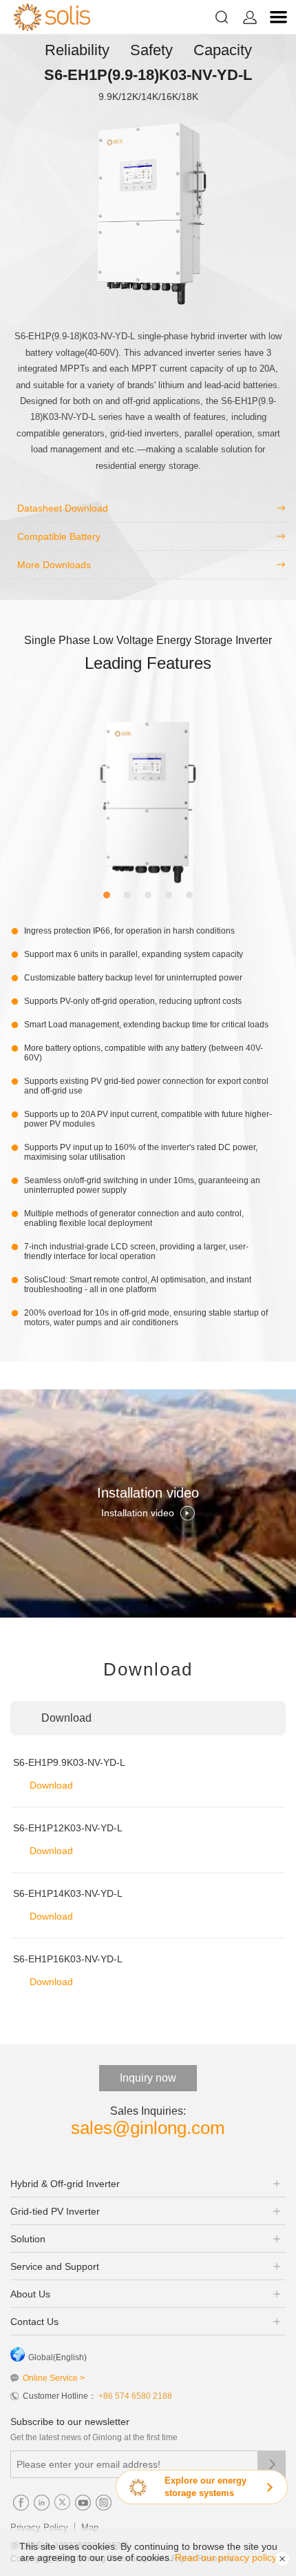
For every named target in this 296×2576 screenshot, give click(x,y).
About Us (30, 2294)
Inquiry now (148, 2078)
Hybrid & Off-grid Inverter (65, 2184)
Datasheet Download (63, 508)
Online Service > (54, 2378)
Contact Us (34, 2322)
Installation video (138, 1513)
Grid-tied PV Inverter (55, 2211)
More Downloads (54, 565)
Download (51, 1785)
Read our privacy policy (226, 2557)
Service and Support (55, 2266)
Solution (28, 2239)
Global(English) (57, 2357)
